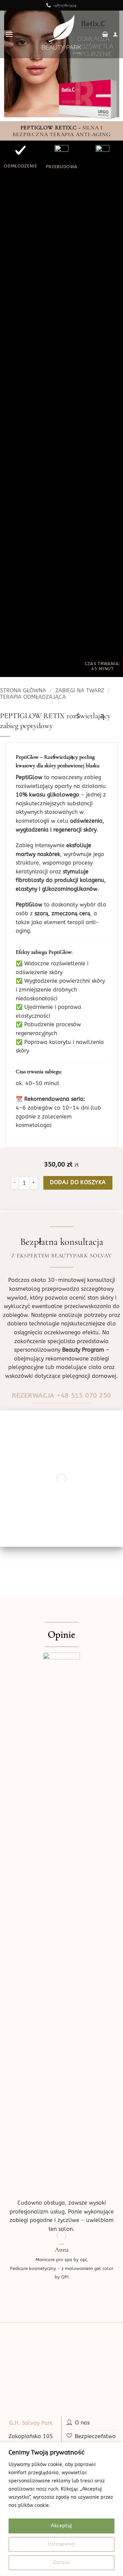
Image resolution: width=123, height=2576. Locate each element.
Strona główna (23, 690)
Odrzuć (62, 2563)
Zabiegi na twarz (80, 690)
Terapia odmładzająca (33, 697)
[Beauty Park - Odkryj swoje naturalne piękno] (61, 34)
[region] (61, 2509)
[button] (9, 34)
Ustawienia (61, 2544)
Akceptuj (61, 2526)
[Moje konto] (115, 34)
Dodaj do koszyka (78, 1182)
